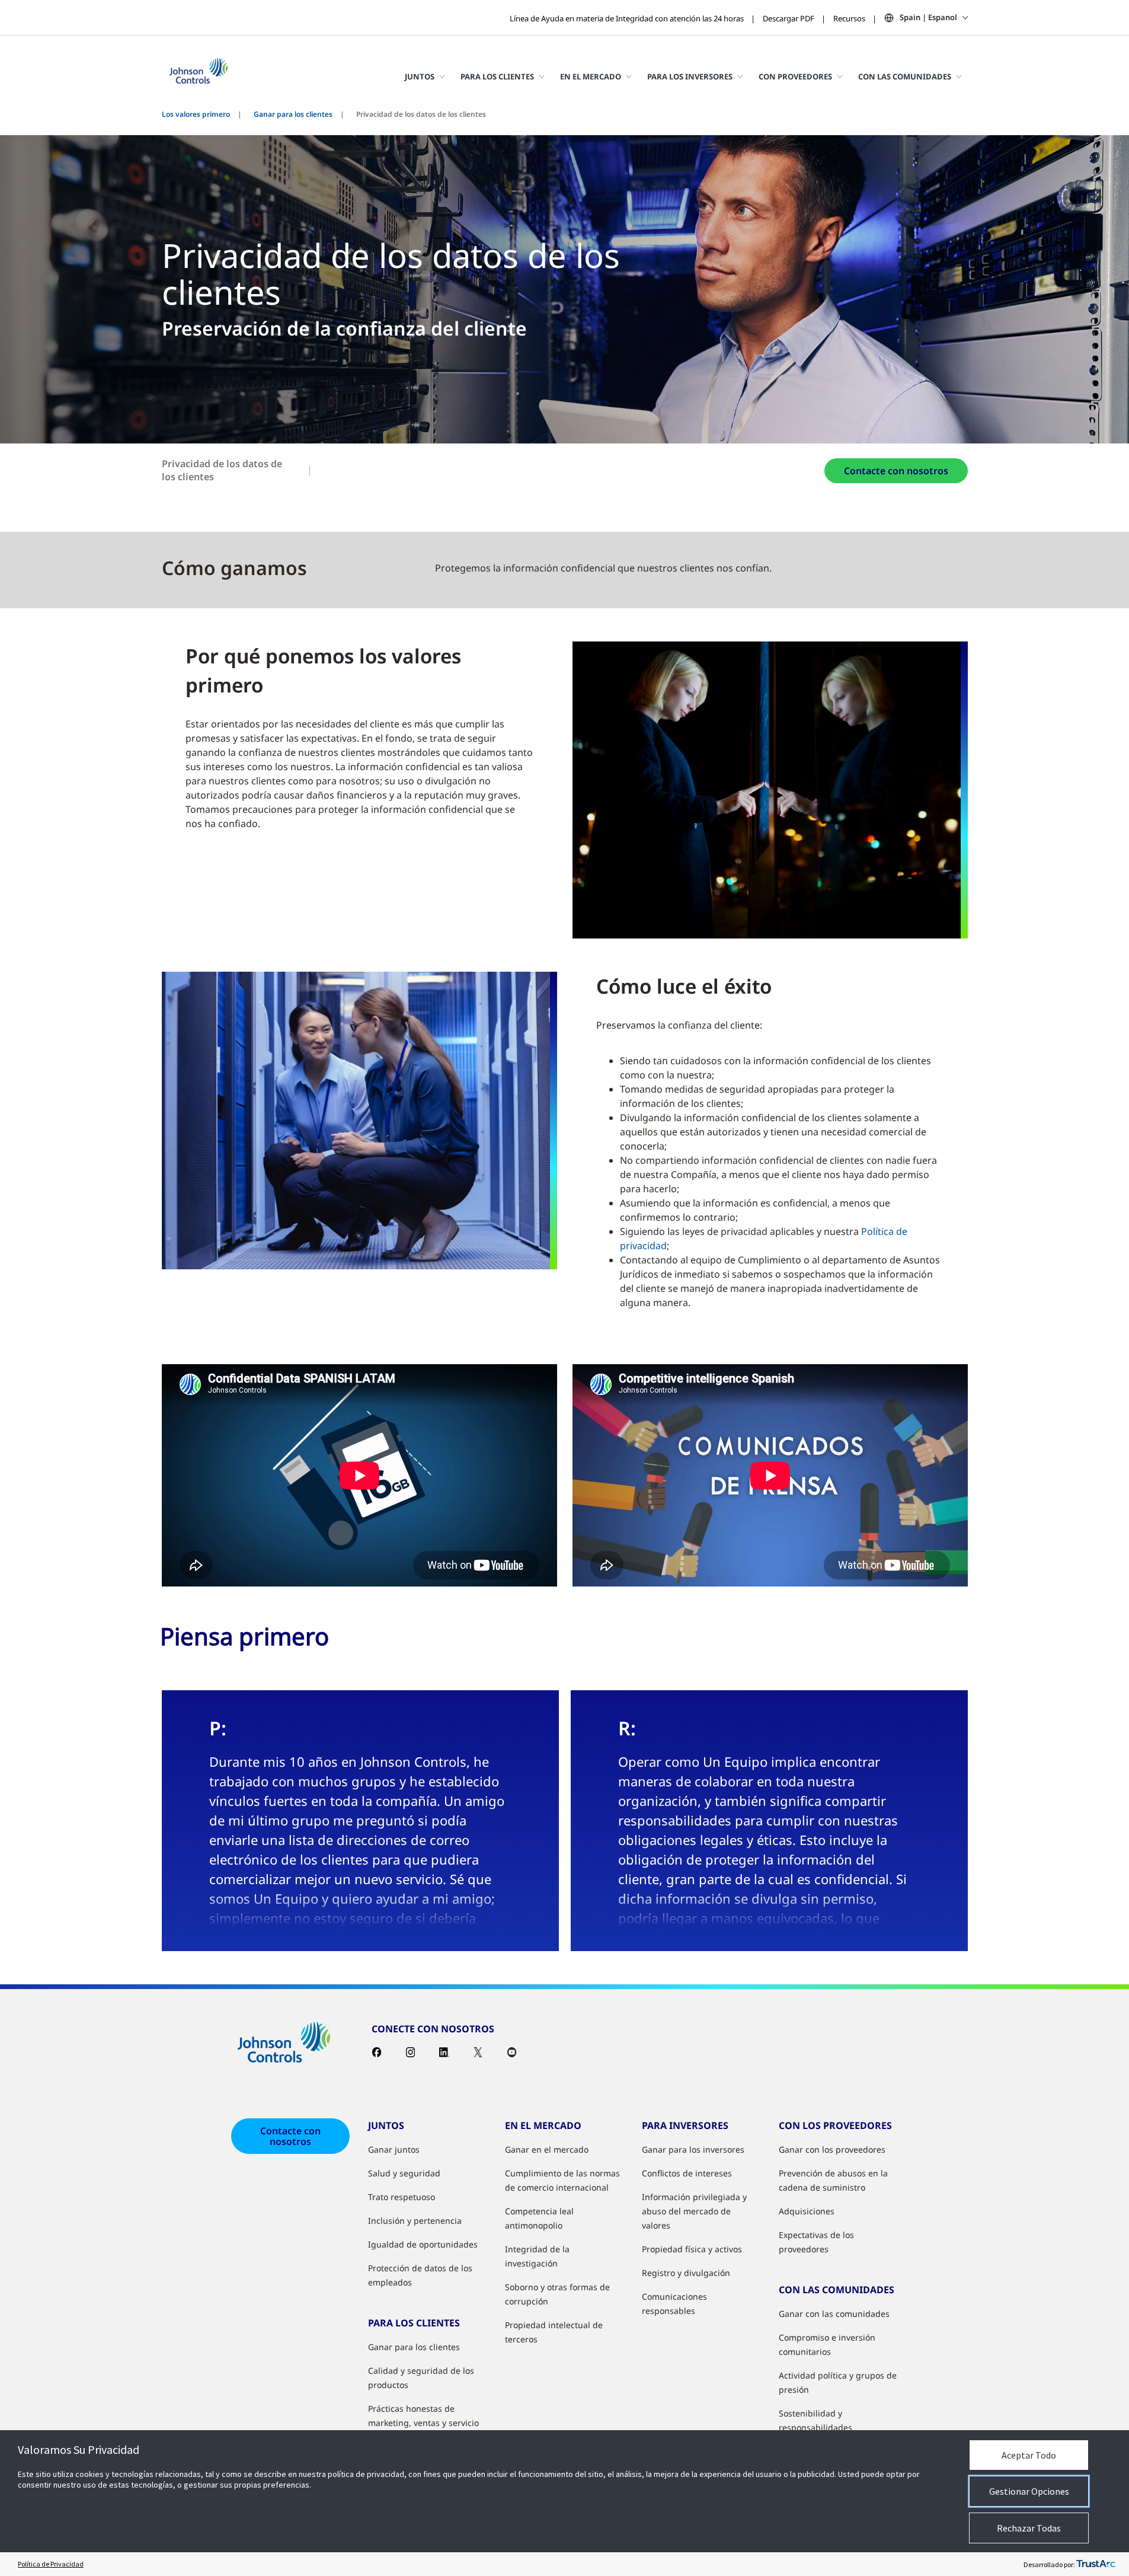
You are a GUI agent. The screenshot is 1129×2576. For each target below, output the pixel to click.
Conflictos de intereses (687, 2173)
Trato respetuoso (402, 2197)
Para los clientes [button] (497, 76)
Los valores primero (196, 114)
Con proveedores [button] (795, 76)
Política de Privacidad (51, 2564)
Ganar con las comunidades (834, 2314)
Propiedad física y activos (692, 2249)
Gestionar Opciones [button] (1029, 2491)
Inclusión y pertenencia (415, 2221)
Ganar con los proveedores (832, 2149)
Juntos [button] (420, 76)
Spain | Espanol (928, 17)
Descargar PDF (789, 18)
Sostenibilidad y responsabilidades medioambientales (816, 2427)
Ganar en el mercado (547, 2149)
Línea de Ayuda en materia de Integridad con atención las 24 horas (627, 18)
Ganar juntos (394, 2149)
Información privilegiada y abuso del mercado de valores (694, 2211)
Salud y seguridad (404, 2173)
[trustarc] (1096, 2564)
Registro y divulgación (686, 2273)
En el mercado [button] (591, 76)
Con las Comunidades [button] (905, 76)
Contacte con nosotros (896, 471)
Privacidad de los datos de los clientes (222, 470)
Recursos (849, 18)
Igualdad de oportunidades (423, 2244)
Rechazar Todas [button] (1029, 2528)
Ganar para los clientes (293, 114)
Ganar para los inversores (693, 2149)
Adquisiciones (807, 2211)
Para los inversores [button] (690, 76)
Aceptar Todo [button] (1029, 2455)
